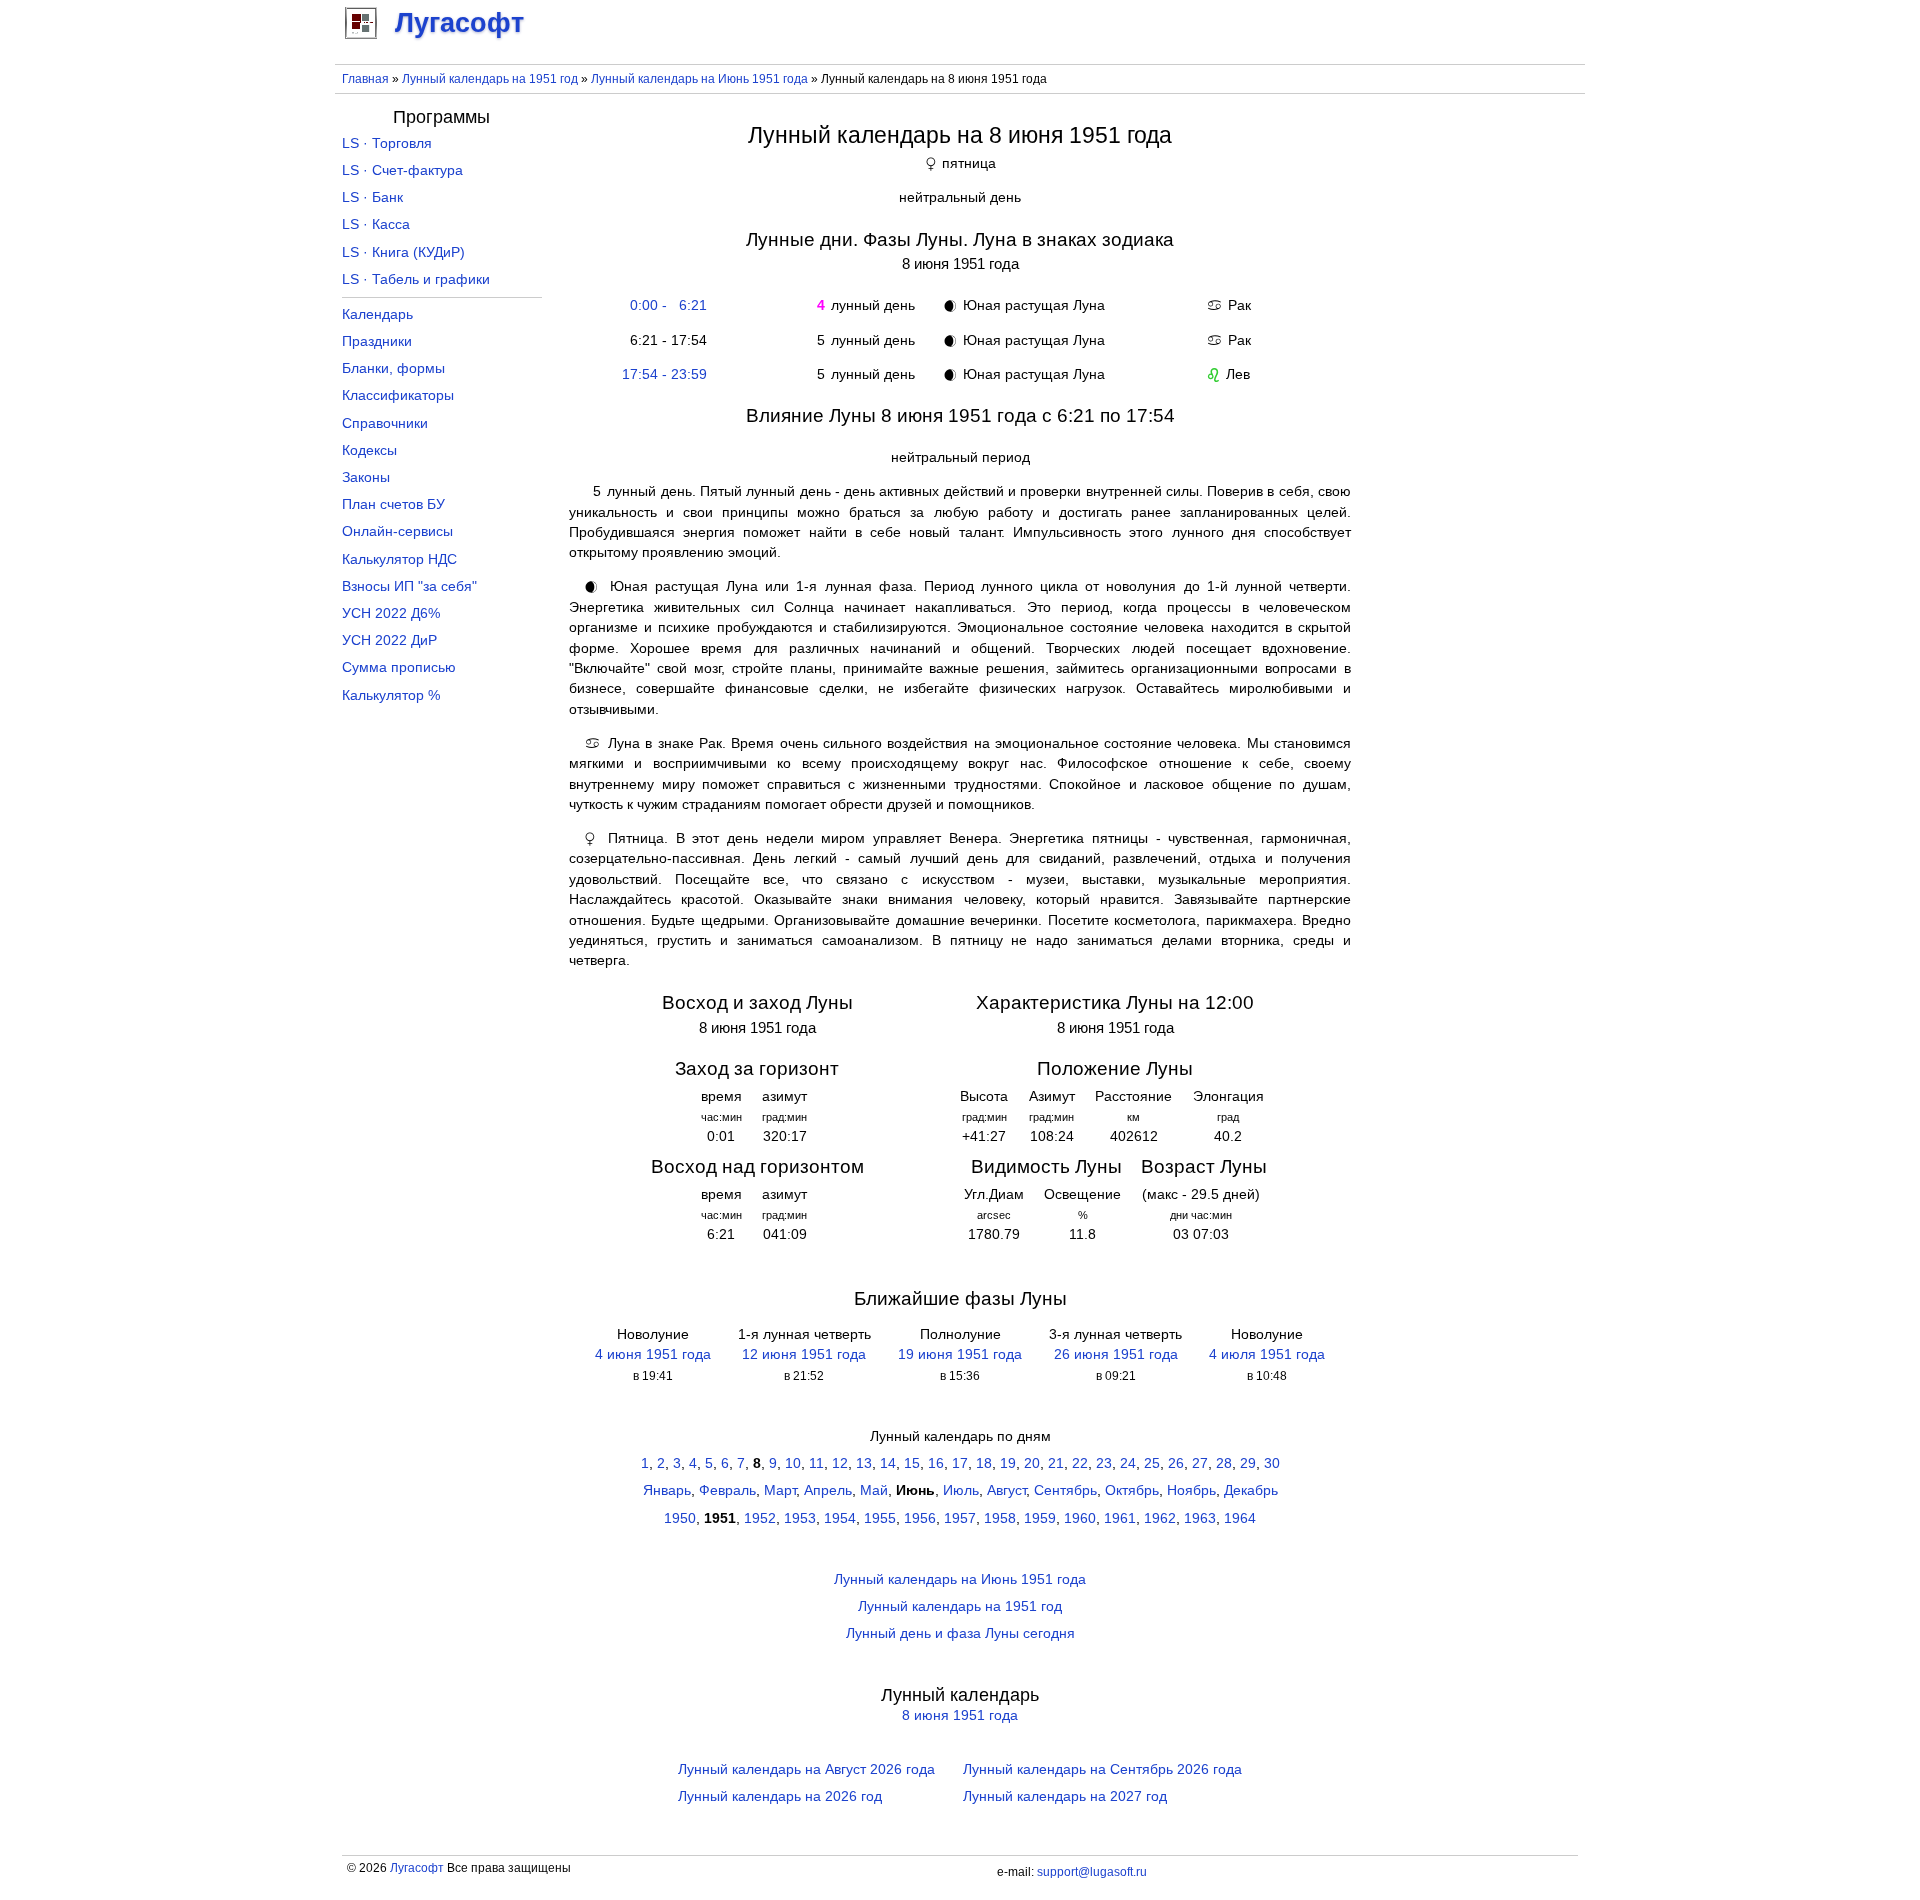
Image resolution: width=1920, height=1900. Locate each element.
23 (1104, 1463)
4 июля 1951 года (1267, 1354)
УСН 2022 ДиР (389, 640)
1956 (920, 1518)
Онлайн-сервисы (397, 531)
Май (874, 1490)
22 (1080, 1463)
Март (780, 1490)
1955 (880, 1518)
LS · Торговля (387, 143)
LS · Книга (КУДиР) (403, 252)
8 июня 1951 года (960, 1715)
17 (960, 1463)
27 (1200, 1463)
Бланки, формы (393, 368)
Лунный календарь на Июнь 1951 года (699, 79)
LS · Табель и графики (416, 279)
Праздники (377, 341)
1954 (840, 1518)
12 (840, 1463)
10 (793, 1463)
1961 (1120, 1518)
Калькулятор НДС (399, 559)
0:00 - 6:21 (664, 305)
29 (1248, 1463)
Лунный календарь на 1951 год (490, 79)
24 (1128, 1463)
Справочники (385, 423)
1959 (1040, 1518)
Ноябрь (1191, 1490)
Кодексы (369, 450)
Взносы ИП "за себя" (409, 586)
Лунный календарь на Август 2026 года (806, 1769)
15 (912, 1463)
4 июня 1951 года (653, 1354)
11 (816, 1463)
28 (1224, 1463)
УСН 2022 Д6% (391, 613)
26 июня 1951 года (1116, 1354)
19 (1008, 1463)
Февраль (727, 1490)
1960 (1080, 1518)
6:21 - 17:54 (664, 340)
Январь (667, 1490)
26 (1176, 1463)
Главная (365, 79)
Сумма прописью (399, 667)
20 (1032, 1463)
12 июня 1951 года (804, 1354)
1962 (1160, 1518)
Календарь (377, 314)
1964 (1240, 1518)
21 (1056, 1463)
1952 (760, 1518)
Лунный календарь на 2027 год (1065, 1796)
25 (1152, 1463)
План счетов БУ (393, 504)
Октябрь (1132, 1490)
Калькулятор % (391, 695)
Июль (961, 1490)
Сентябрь (1065, 1490)
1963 (1200, 1518)
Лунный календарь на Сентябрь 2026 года (1102, 1769)
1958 (1000, 1518)
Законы (366, 477)
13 (864, 1463)
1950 (680, 1518)
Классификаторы (398, 395)
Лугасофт (417, 1868)
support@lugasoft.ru (1092, 1872)
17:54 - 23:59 (664, 374)
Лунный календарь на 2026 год (780, 1796)
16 (936, 1463)
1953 (800, 1518)
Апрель (828, 1490)
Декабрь (1251, 1490)
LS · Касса (376, 224)
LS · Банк (372, 197)
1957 (960, 1518)
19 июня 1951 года (960, 1354)
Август (1006, 1490)
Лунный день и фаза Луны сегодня (960, 1633)
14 (888, 1463)
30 (1272, 1463)
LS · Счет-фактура (402, 170)
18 (984, 1463)
